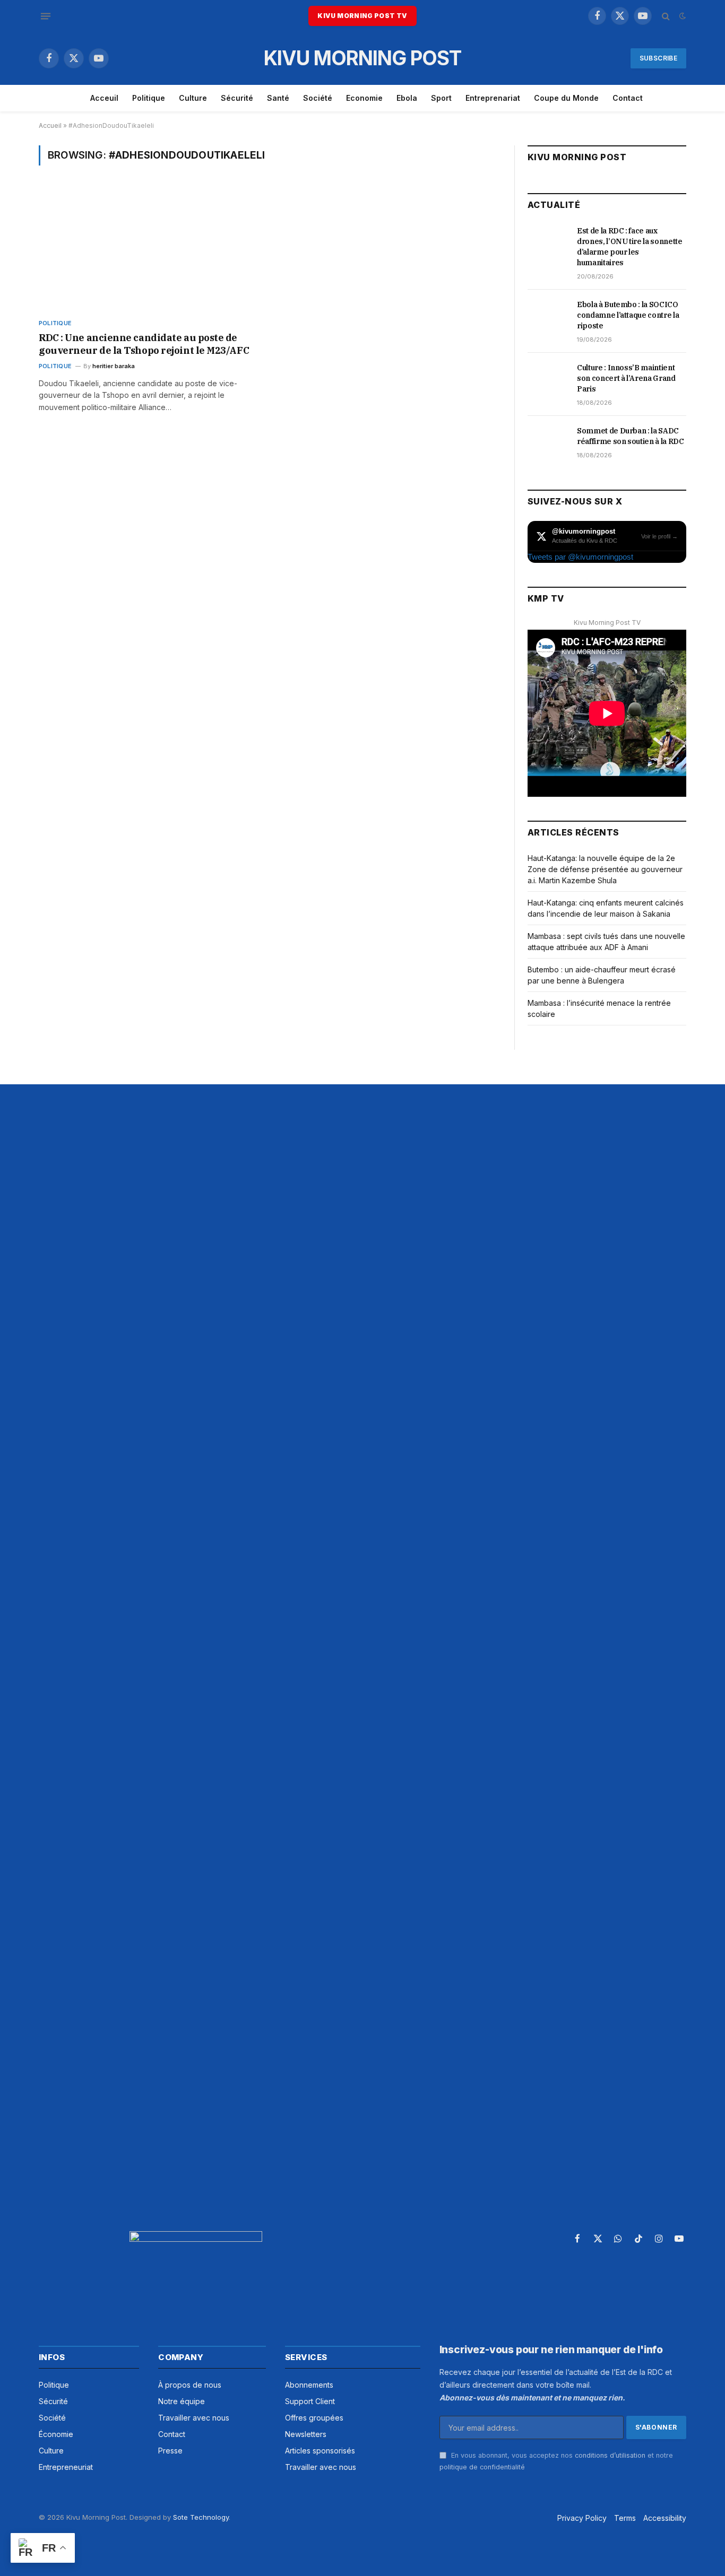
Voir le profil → (659, 536)
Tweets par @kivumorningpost (580, 557)
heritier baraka (114, 366)
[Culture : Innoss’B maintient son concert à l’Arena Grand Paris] (547, 379)
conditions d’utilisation (610, 2455)
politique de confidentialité (482, 2467)
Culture (193, 98)
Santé (278, 98)
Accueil (50, 125)
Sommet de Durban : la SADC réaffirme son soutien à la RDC (631, 436)
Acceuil (104, 98)
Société (318, 98)
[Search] (666, 16)
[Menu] (46, 16)
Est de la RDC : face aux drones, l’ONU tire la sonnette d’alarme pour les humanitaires (630, 247)
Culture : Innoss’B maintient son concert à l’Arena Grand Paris (626, 378)
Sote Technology (201, 2517)
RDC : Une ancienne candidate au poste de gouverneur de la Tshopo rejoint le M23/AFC (144, 344)
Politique (149, 98)
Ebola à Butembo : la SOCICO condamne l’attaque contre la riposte (628, 315)
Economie (364, 98)
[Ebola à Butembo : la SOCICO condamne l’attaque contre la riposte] (547, 316)
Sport (441, 98)
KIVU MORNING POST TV (362, 16)
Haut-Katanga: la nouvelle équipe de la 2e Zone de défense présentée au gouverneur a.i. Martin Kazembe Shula (605, 869)
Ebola (407, 98)
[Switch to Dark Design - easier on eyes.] (681, 16)
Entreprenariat (493, 98)
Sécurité (237, 98)
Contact (628, 98)
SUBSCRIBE (658, 58)
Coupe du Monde (566, 98)
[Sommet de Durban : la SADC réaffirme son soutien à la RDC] (547, 442)
